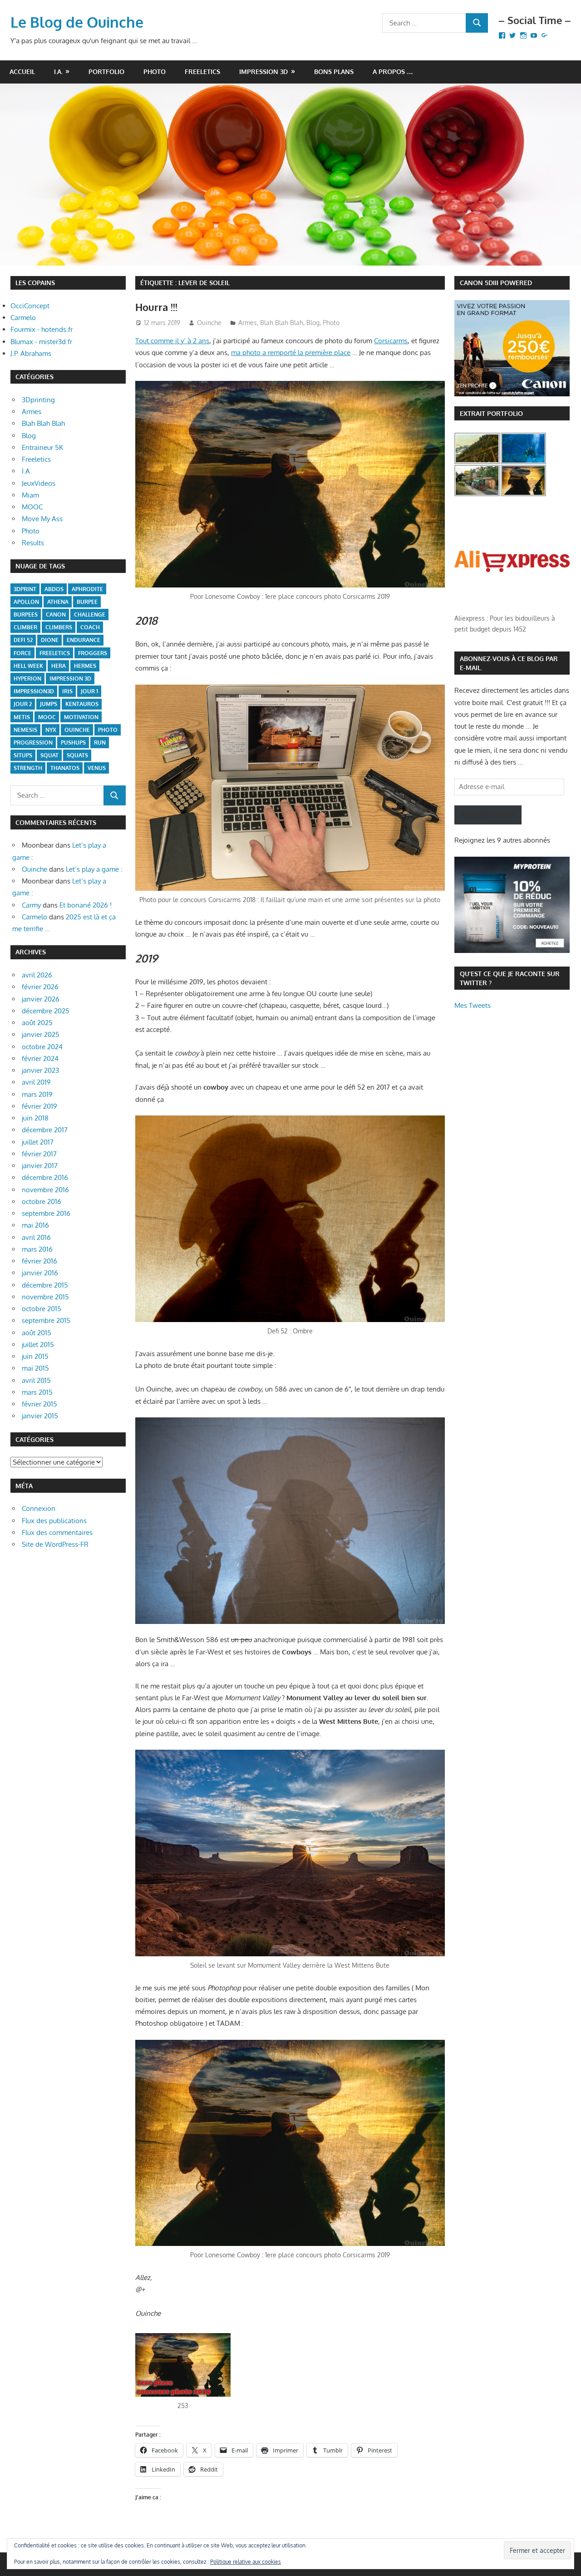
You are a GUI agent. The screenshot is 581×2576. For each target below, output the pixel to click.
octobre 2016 (42, 1202)
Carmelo (23, 318)
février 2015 (39, 1404)
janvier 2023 (40, 1070)
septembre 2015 (46, 1320)
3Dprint (25, 589)
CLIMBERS (59, 627)
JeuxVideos (39, 483)
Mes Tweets (473, 1005)
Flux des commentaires (57, 1532)
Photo (155, 72)
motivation (81, 717)
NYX (51, 730)
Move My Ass (42, 519)
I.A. (58, 72)
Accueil (22, 72)
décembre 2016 (45, 1177)
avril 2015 (36, 1380)
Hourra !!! (156, 307)
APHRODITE (87, 589)
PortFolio (106, 72)
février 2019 (39, 1106)
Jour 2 (23, 704)
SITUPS (23, 755)
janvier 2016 (40, 1273)
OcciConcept (30, 306)
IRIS (67, 691)
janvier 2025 (41, 1034)
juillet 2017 (38, 1142)
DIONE (50, 640)
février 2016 (39, 1261)
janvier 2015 (40, 1416)
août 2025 (37, 1023)
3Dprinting (38, 400)
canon (56, 614)
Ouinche (209, 323)
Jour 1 (89, 691)
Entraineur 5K (42, 447)
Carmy (31, 905)
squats (77, 755)
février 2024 (40, 1059)
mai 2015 (35, 1368)
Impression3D (34, 691)
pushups (73, 743)
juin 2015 (35, 1356)
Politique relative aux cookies (246, 2562)
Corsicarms (391, 341)
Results (33, 543)
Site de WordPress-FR (55, 1544)
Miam (30, 495)
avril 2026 (37, 975)
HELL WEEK (28, 666)
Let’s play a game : (94, 869)
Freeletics (202, 72)
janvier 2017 (40, 1166)
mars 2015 (37, 1392)
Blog (313, 323)
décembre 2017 (45, 1130)
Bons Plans (334, 72)
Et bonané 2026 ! (86, 905)
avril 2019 (36, 1082)
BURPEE (87, 602)
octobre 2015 (42, 1309)
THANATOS (65, 768)
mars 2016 (37, 1249)
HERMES (85, 666)
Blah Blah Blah (282, 323)
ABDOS (54, 589)
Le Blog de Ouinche (77, 22)
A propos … (393, 72)
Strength (28, 768)
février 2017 (39, 1154)
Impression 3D (263, 72)
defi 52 (23, 640)
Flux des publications (54, 1521)
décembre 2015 (45, 1285)
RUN (100, 743)
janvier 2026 (41, 999)
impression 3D (70, 679)
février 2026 (40, 987)
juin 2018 (35, 1118)
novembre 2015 (45, 1297)
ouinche (77, 730)
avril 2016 (36, 1237)
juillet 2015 (38, 1345)
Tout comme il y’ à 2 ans (172, 341)
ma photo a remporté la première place (291, 353)
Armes (248, 323)
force (22, 653)
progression (33, 743)
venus (97, 768)
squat (49, 755)
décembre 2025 (46, 1011)
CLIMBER (25, 627)
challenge (90, 614)
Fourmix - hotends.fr (42, 329)
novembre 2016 (45, 1190)
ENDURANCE (84, 640)
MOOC (32, 507)
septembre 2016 (46, 1213)
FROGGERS (93, 653)
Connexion (39, 1508)
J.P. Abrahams (31, 353)
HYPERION (27, 679)
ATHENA (58, 602)
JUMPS (49, 704)
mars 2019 (37, 1094)
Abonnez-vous (488, 815)
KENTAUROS (82, 704)
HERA (59, 666)
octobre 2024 (42, 1047)
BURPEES (26, 614)
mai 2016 (35, 1225)
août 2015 (37, 1333)
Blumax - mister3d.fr (41, 342)
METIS (22, 717)
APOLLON (26, 602)
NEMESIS (25, 730)
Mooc (47, 717)
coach (90, 627)
